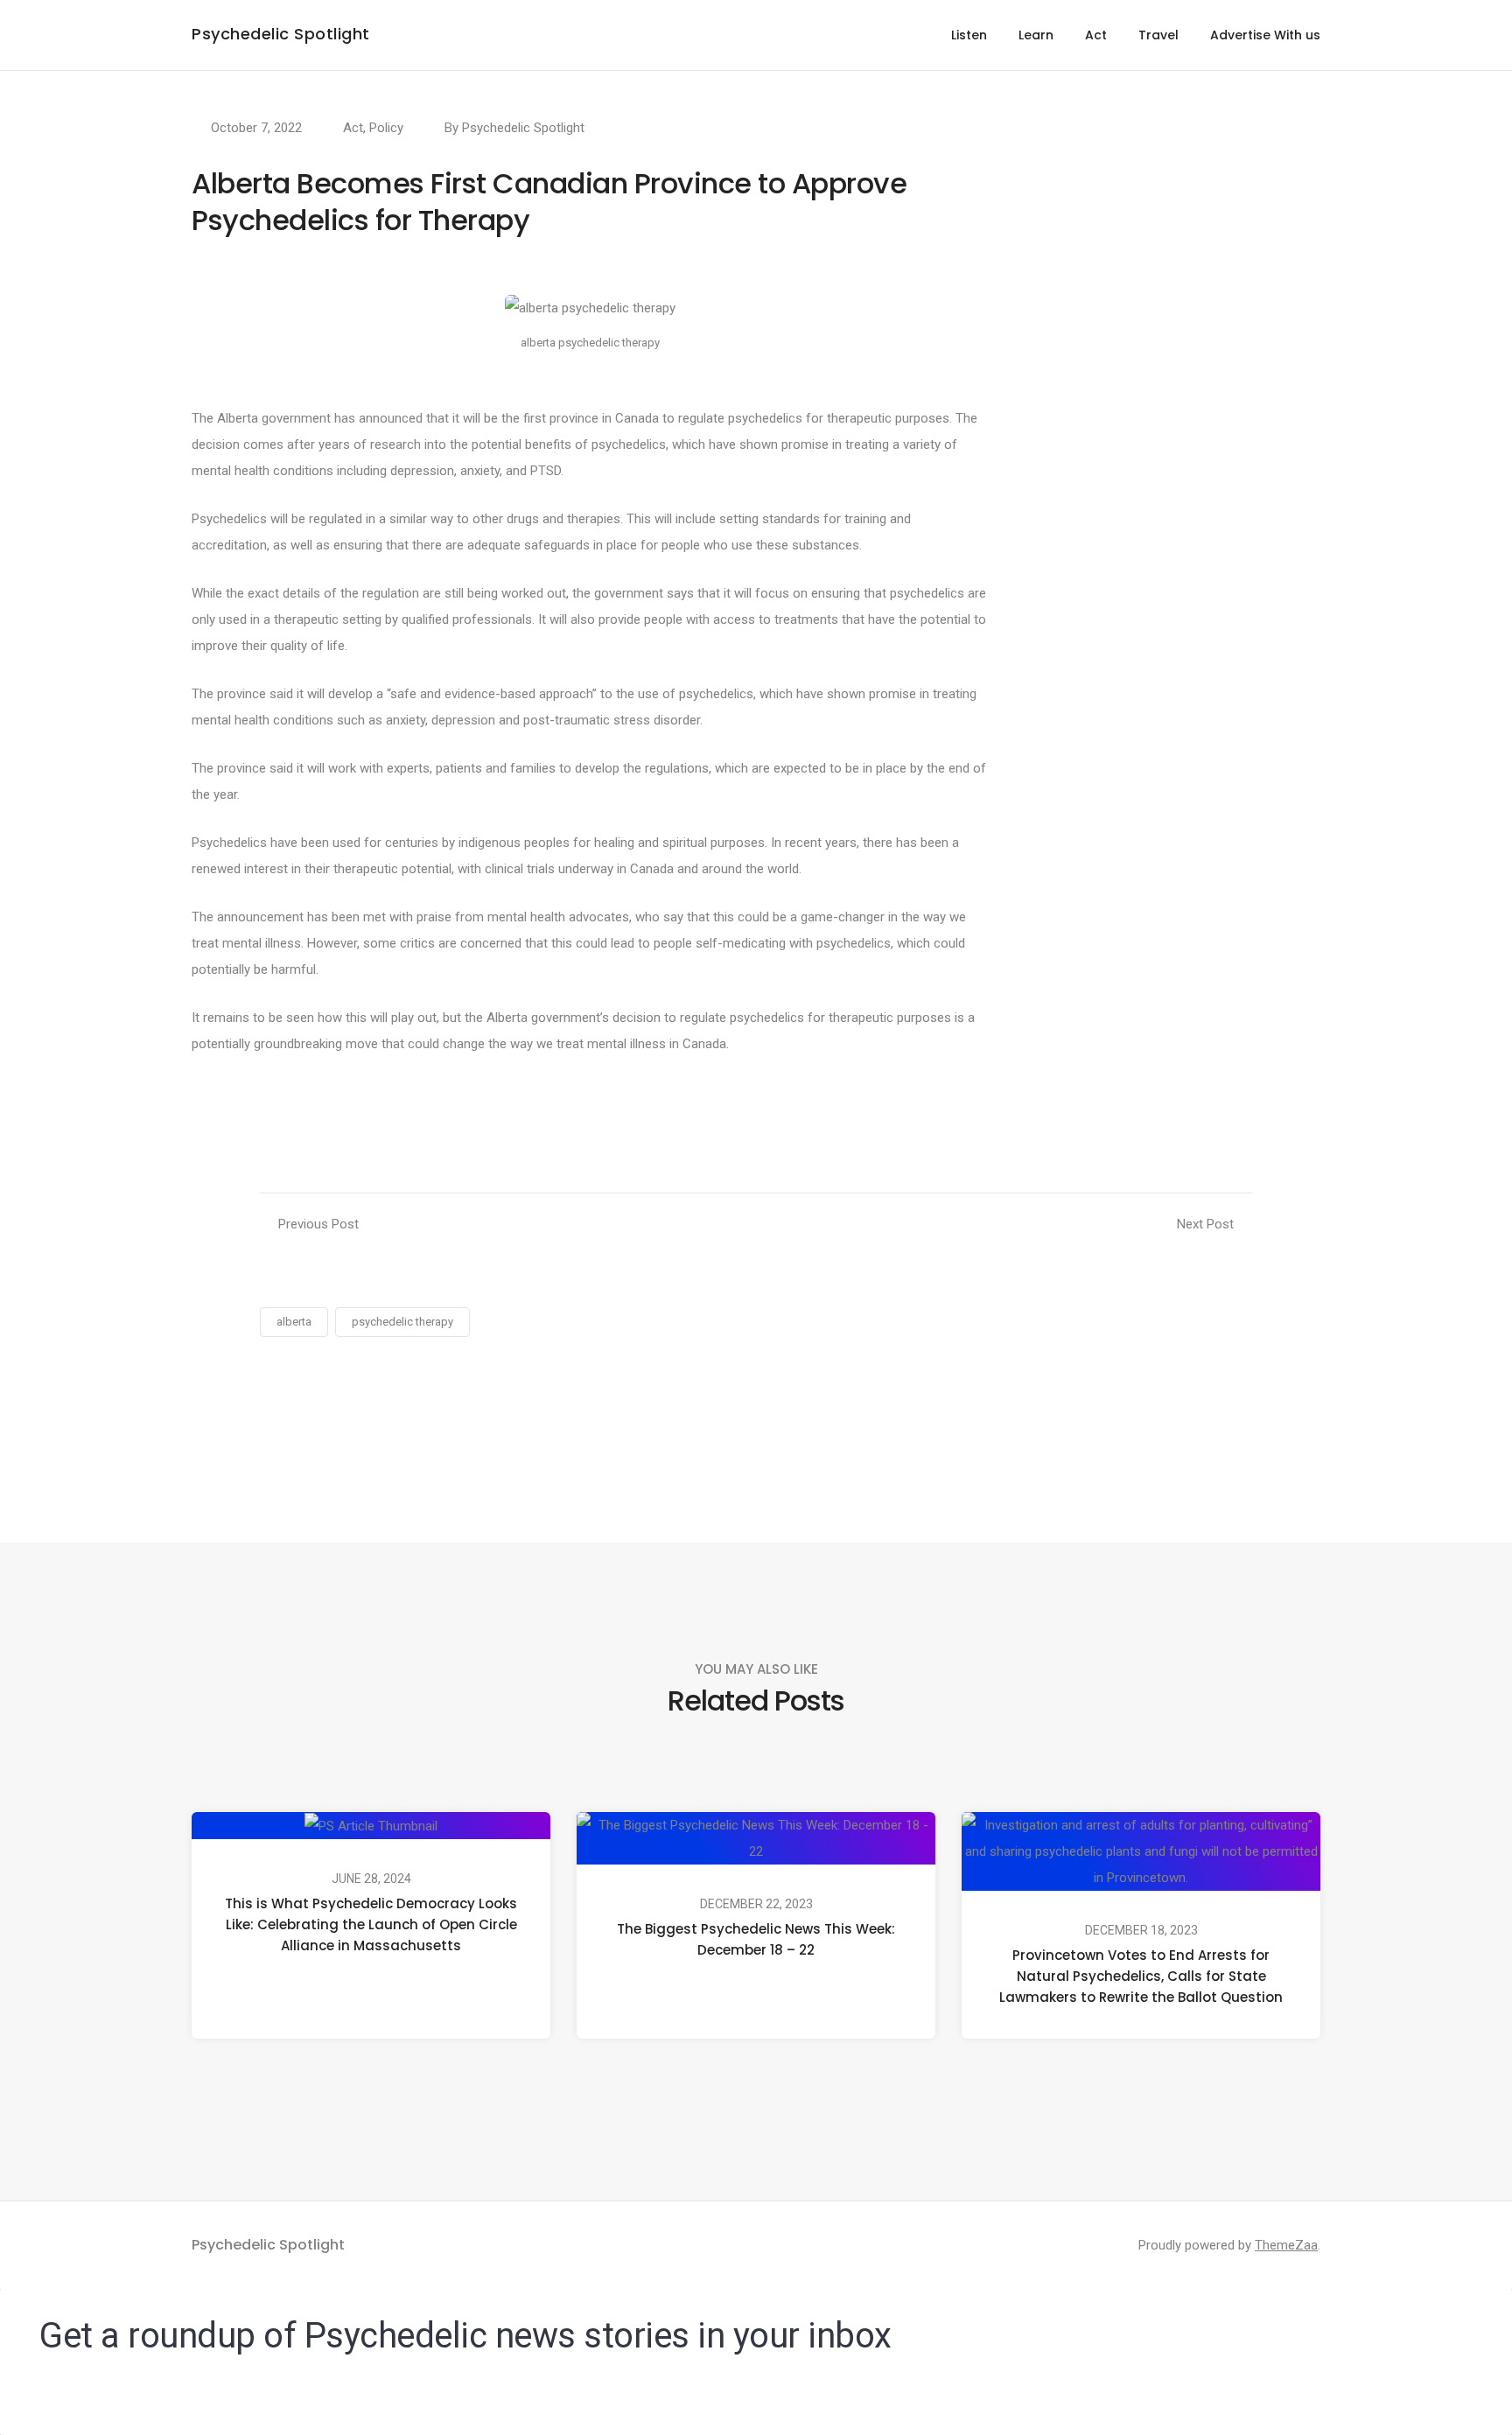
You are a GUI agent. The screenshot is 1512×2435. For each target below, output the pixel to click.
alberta (294, 1322)
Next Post (1205, 1224)
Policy (386, 128)
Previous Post (318, 1224)
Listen (969, 35)
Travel (1158, 35)
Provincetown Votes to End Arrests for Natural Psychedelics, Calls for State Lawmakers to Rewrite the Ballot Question (1141, 1976)
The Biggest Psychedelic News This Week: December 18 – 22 (756, 1939)
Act (1096, 35)
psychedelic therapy (402, 1322)
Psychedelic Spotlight (281, 34)
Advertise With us (1265, 35)
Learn (1036, 35)
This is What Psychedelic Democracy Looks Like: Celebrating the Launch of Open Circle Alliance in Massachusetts (371, 1924)
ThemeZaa (1286, 2245)
